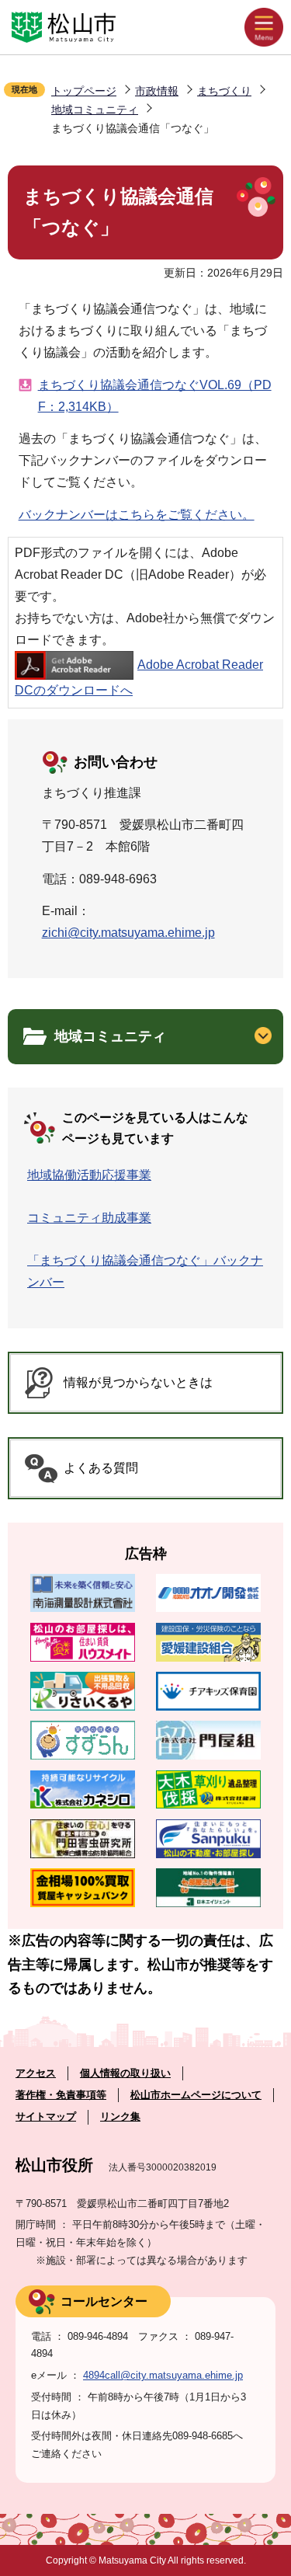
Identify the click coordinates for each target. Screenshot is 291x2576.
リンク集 (120, 2116)
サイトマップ (46, 2116)
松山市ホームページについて (196, 2095)
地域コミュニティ (95, 110)
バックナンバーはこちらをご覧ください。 (137, 515)
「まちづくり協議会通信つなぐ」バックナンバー (145, 1271)
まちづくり (224, 91)
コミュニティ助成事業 (89, 1218)
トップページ (84, 91)
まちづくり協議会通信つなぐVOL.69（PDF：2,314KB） (155, 396)
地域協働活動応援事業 (89, 1175)
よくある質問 (101, 1468)
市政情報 (157, 91)
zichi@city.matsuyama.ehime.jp (128, 933)
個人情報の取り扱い (125, 2073)
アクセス (36, 2073)
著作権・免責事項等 (61, 2095)
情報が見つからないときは (138, 1382)
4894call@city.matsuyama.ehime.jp (163, 2375)
